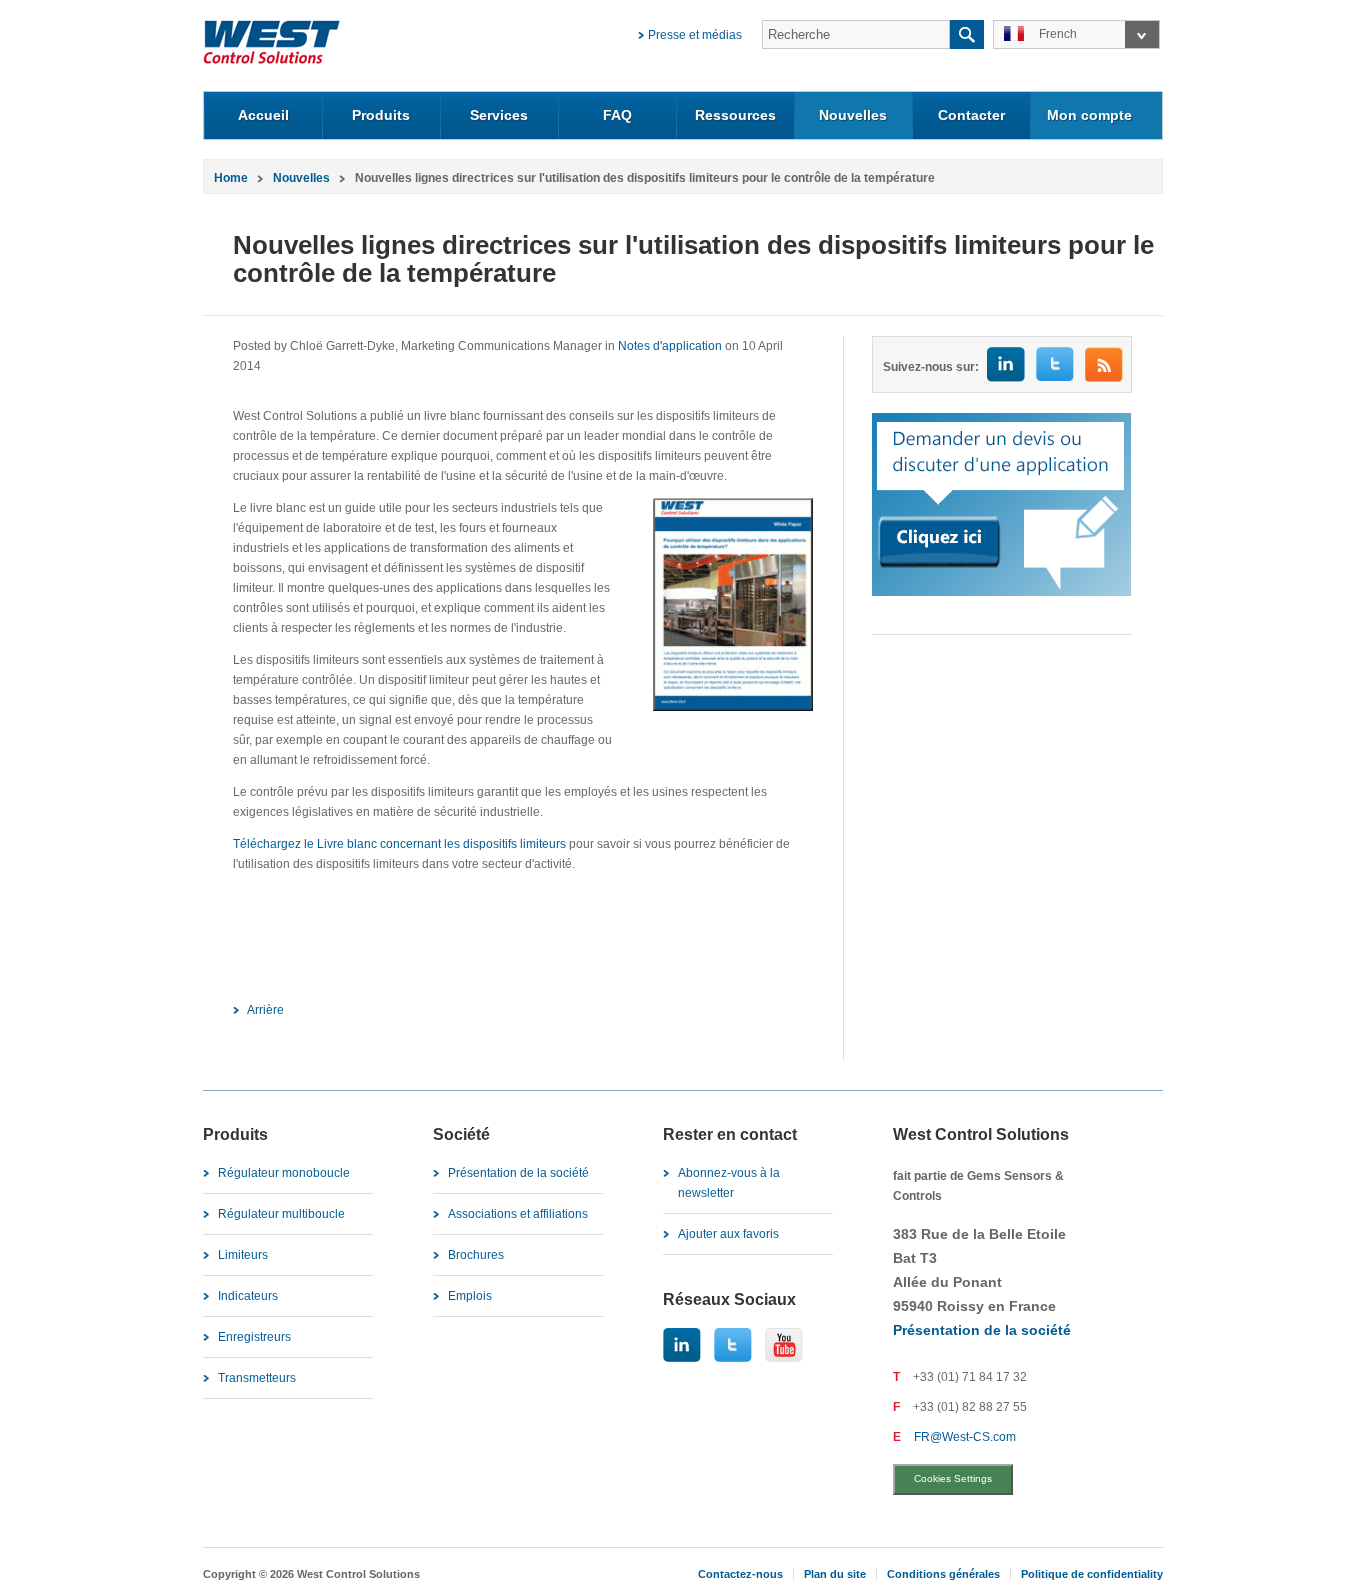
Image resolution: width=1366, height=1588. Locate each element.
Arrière (265, 1010)
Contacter (971, 115)
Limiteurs (243, 1255)
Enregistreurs (254, 1337)
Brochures (476, 1255)
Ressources (735, 115)
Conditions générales (943, 1574)
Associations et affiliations (518, 1214)
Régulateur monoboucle (284, 1173)
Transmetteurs (257, 1378)
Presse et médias (695, 35)
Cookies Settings (953, 1478)
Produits (381, 115)
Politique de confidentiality (1092, 1574)
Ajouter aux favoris (728, 1234)
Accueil (263, 115)
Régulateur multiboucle (281, 1214)
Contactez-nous (740, 1574)
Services (499, 115)
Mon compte (1089, 115)
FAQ (617, 115)
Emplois (470, 1296)
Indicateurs (248, 1296)
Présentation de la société (518, 1173)
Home (231, 178)
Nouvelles (853, 115)
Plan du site (835, 1574)
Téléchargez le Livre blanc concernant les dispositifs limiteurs (399, 844)
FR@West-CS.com (965, 1437)
